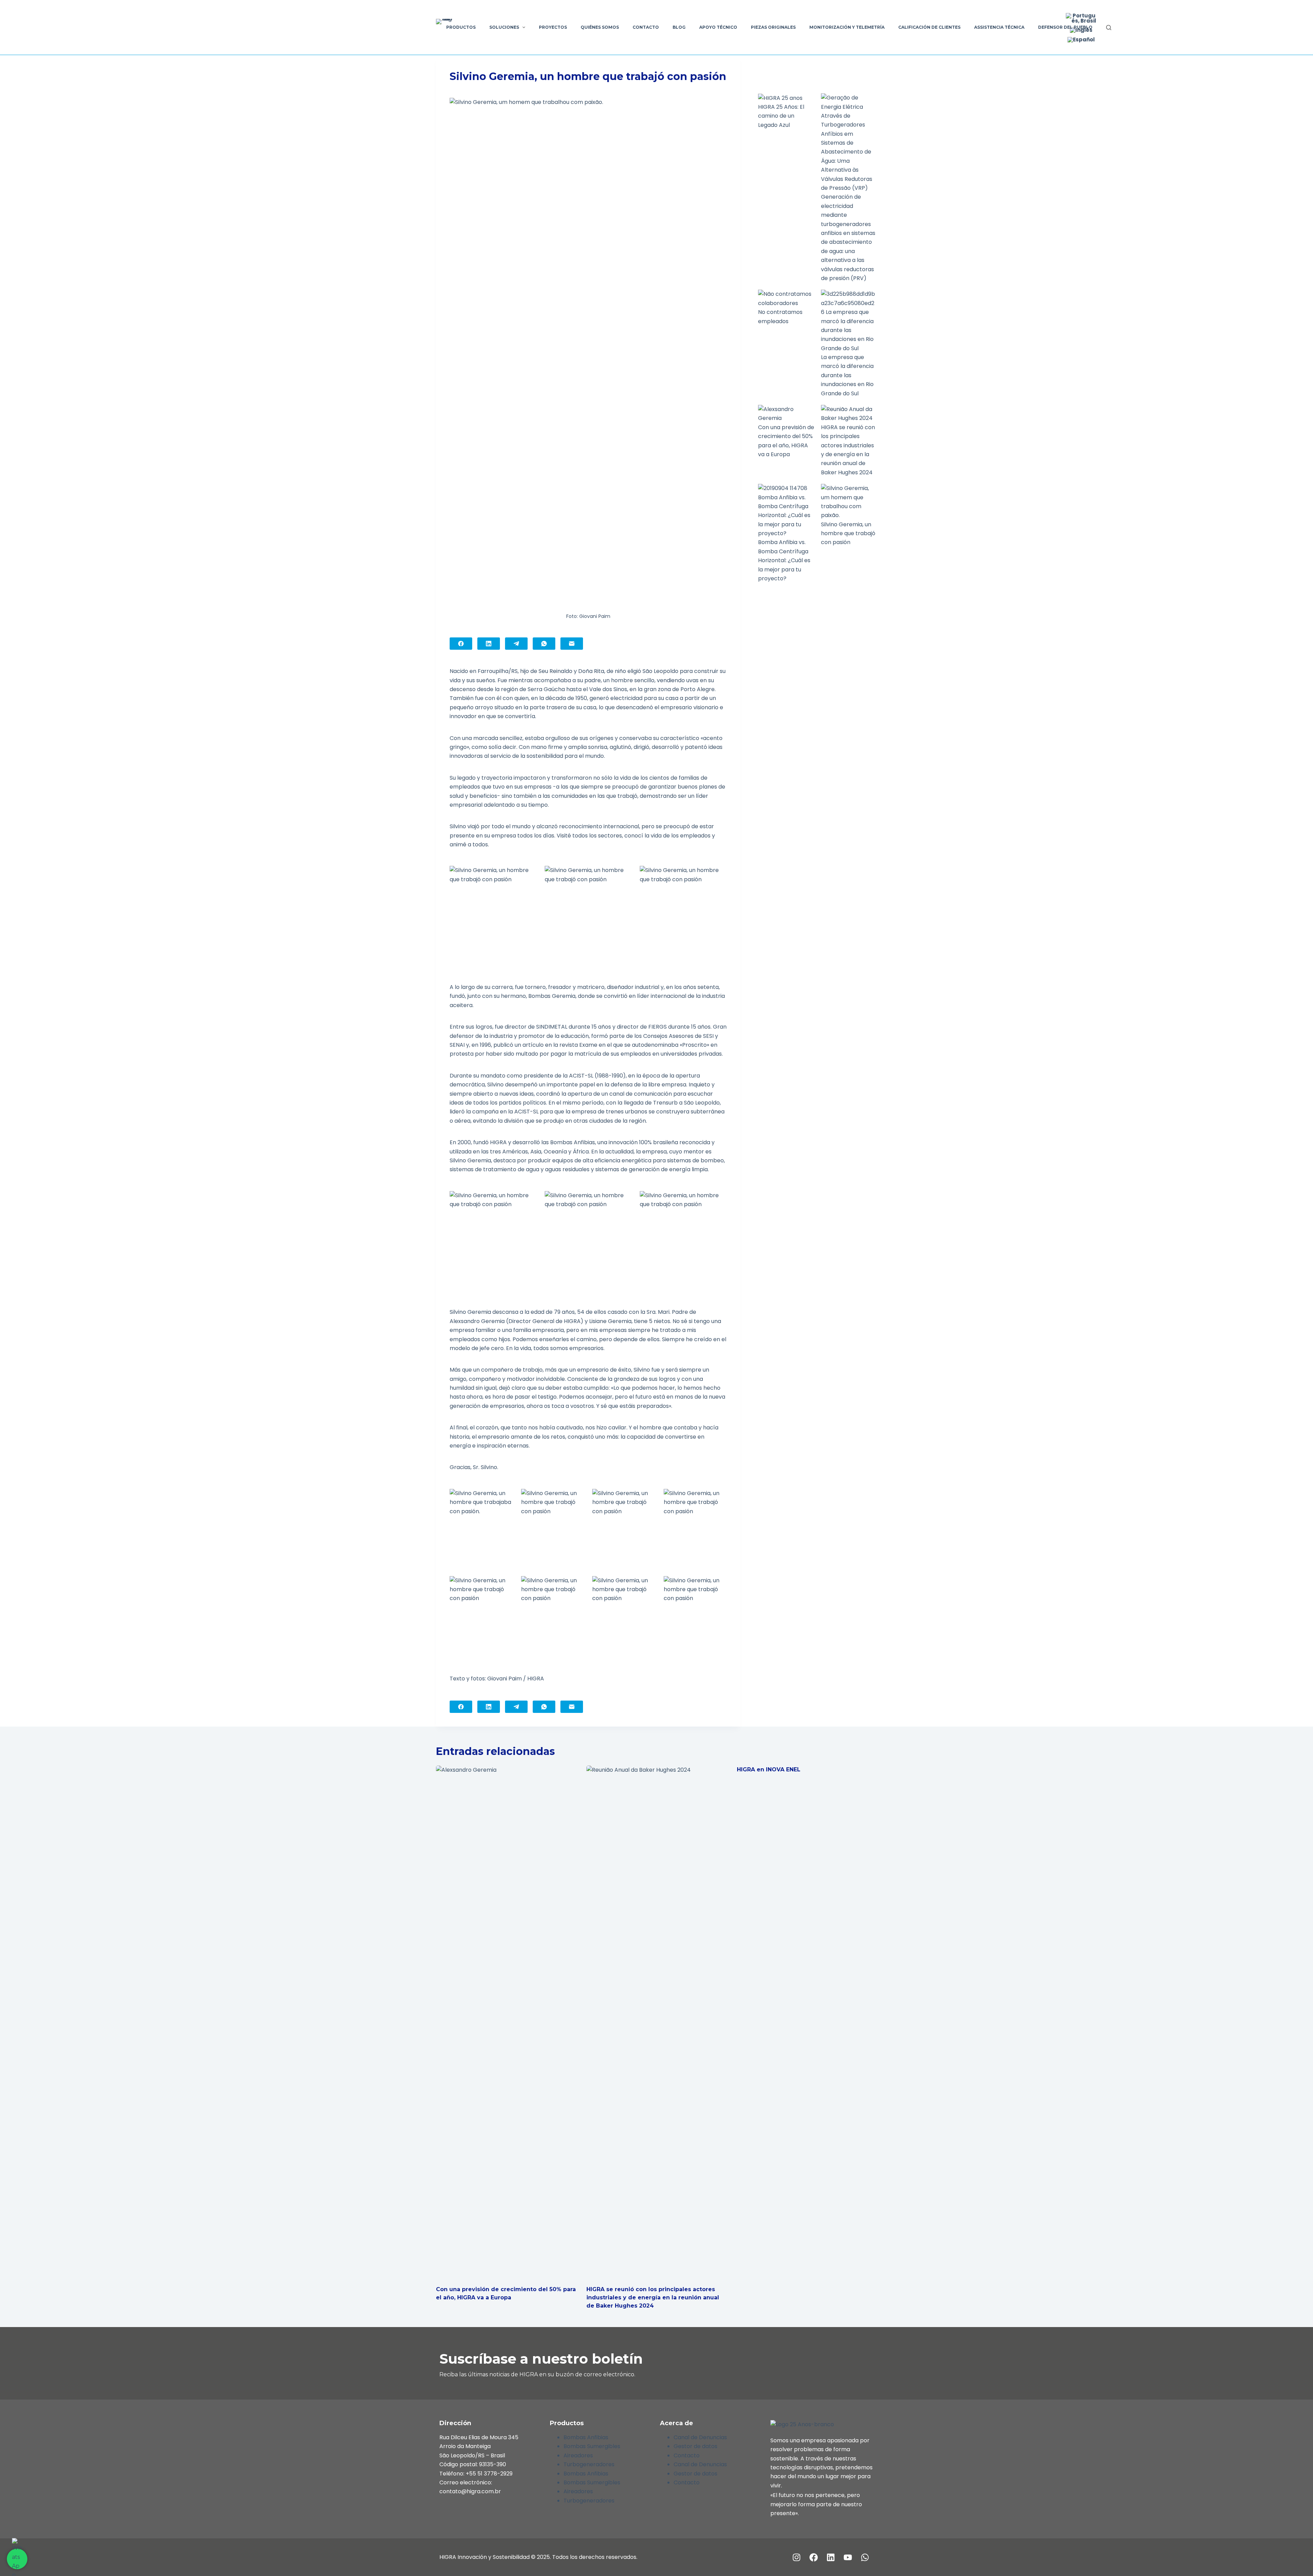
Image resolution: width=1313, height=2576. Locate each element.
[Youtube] (848, 2557)
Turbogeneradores (589, 2464)
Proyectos (553, 27)
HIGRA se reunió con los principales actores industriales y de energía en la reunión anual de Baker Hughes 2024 (653, 2297)
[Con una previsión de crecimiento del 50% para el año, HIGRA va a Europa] (506, 2022)
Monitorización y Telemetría (847, 27)
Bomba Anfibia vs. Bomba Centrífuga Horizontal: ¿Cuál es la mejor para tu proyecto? (784, 560)
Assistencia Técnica (999, 27)
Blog (679, 27)
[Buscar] (1109, 28)
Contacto (646, 27)
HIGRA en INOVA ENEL (769, 1769)
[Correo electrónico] (572, 644)
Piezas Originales (773, 27)
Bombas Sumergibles (592, 2446)
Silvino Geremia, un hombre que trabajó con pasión (848, 533)
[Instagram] (797, 2557)
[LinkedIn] (489, 644)
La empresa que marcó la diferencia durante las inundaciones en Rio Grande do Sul (847, 375)
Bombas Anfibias (586, 2437)
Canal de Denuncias (700, 2437)
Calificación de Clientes (929, 27)
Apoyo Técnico (718, 27)
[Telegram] (516, 644)
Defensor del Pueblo (1065, 27)
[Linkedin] (831, 2557)
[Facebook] (461, 644)
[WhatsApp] (544, 644)
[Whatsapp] (865, 2557)
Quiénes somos (600, 27)
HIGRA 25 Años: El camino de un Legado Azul (781, 116)
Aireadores (578, 2455)
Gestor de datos (695, 2446)
